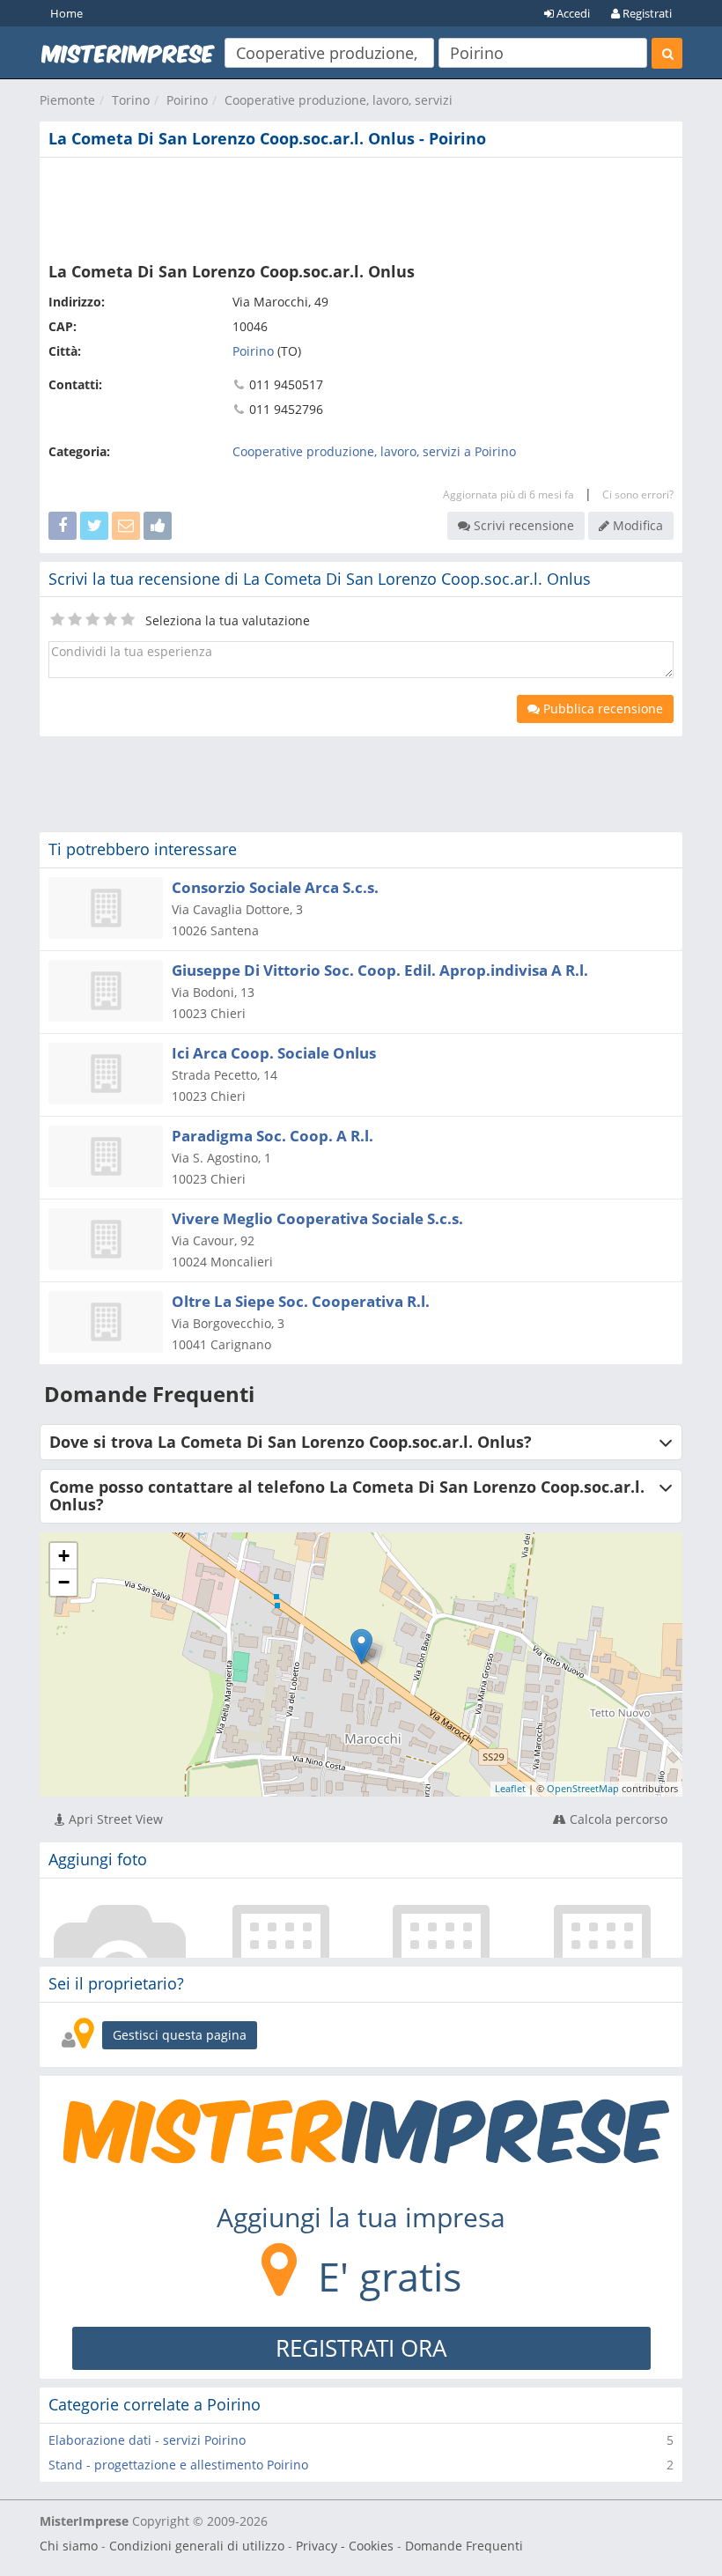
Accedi (572, 13)
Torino (131, 100)
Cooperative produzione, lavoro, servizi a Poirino (374, 451)
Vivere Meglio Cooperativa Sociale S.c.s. (317, 1218)
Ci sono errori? (638, 495)
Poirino (187, 100)
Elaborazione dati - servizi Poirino (147, 2440)
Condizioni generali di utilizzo (197, 2546)
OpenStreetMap (583, 1788)
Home (66, 13)
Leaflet (510, 1788)
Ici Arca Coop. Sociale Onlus (274, 1053)
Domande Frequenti (464, 2546)
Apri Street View (114, 1819)
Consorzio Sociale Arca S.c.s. (275, 887)
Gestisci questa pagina (180, 2035)
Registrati (646, 13)
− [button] (64, 1582)
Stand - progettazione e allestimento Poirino (178, 2465)
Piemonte (67, 100)
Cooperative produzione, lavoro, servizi (339, 100)
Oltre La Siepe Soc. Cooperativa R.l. (301, 1301)
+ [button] (64, 1556)
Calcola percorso (617, 1819)
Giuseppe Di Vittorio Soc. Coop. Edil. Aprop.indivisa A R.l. (380, 970)
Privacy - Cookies (345, 2546)
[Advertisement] (361, 206)
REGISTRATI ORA (361, 2348)
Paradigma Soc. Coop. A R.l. (273, 1136)
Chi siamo (69, 2546)
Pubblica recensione (601, 709)
